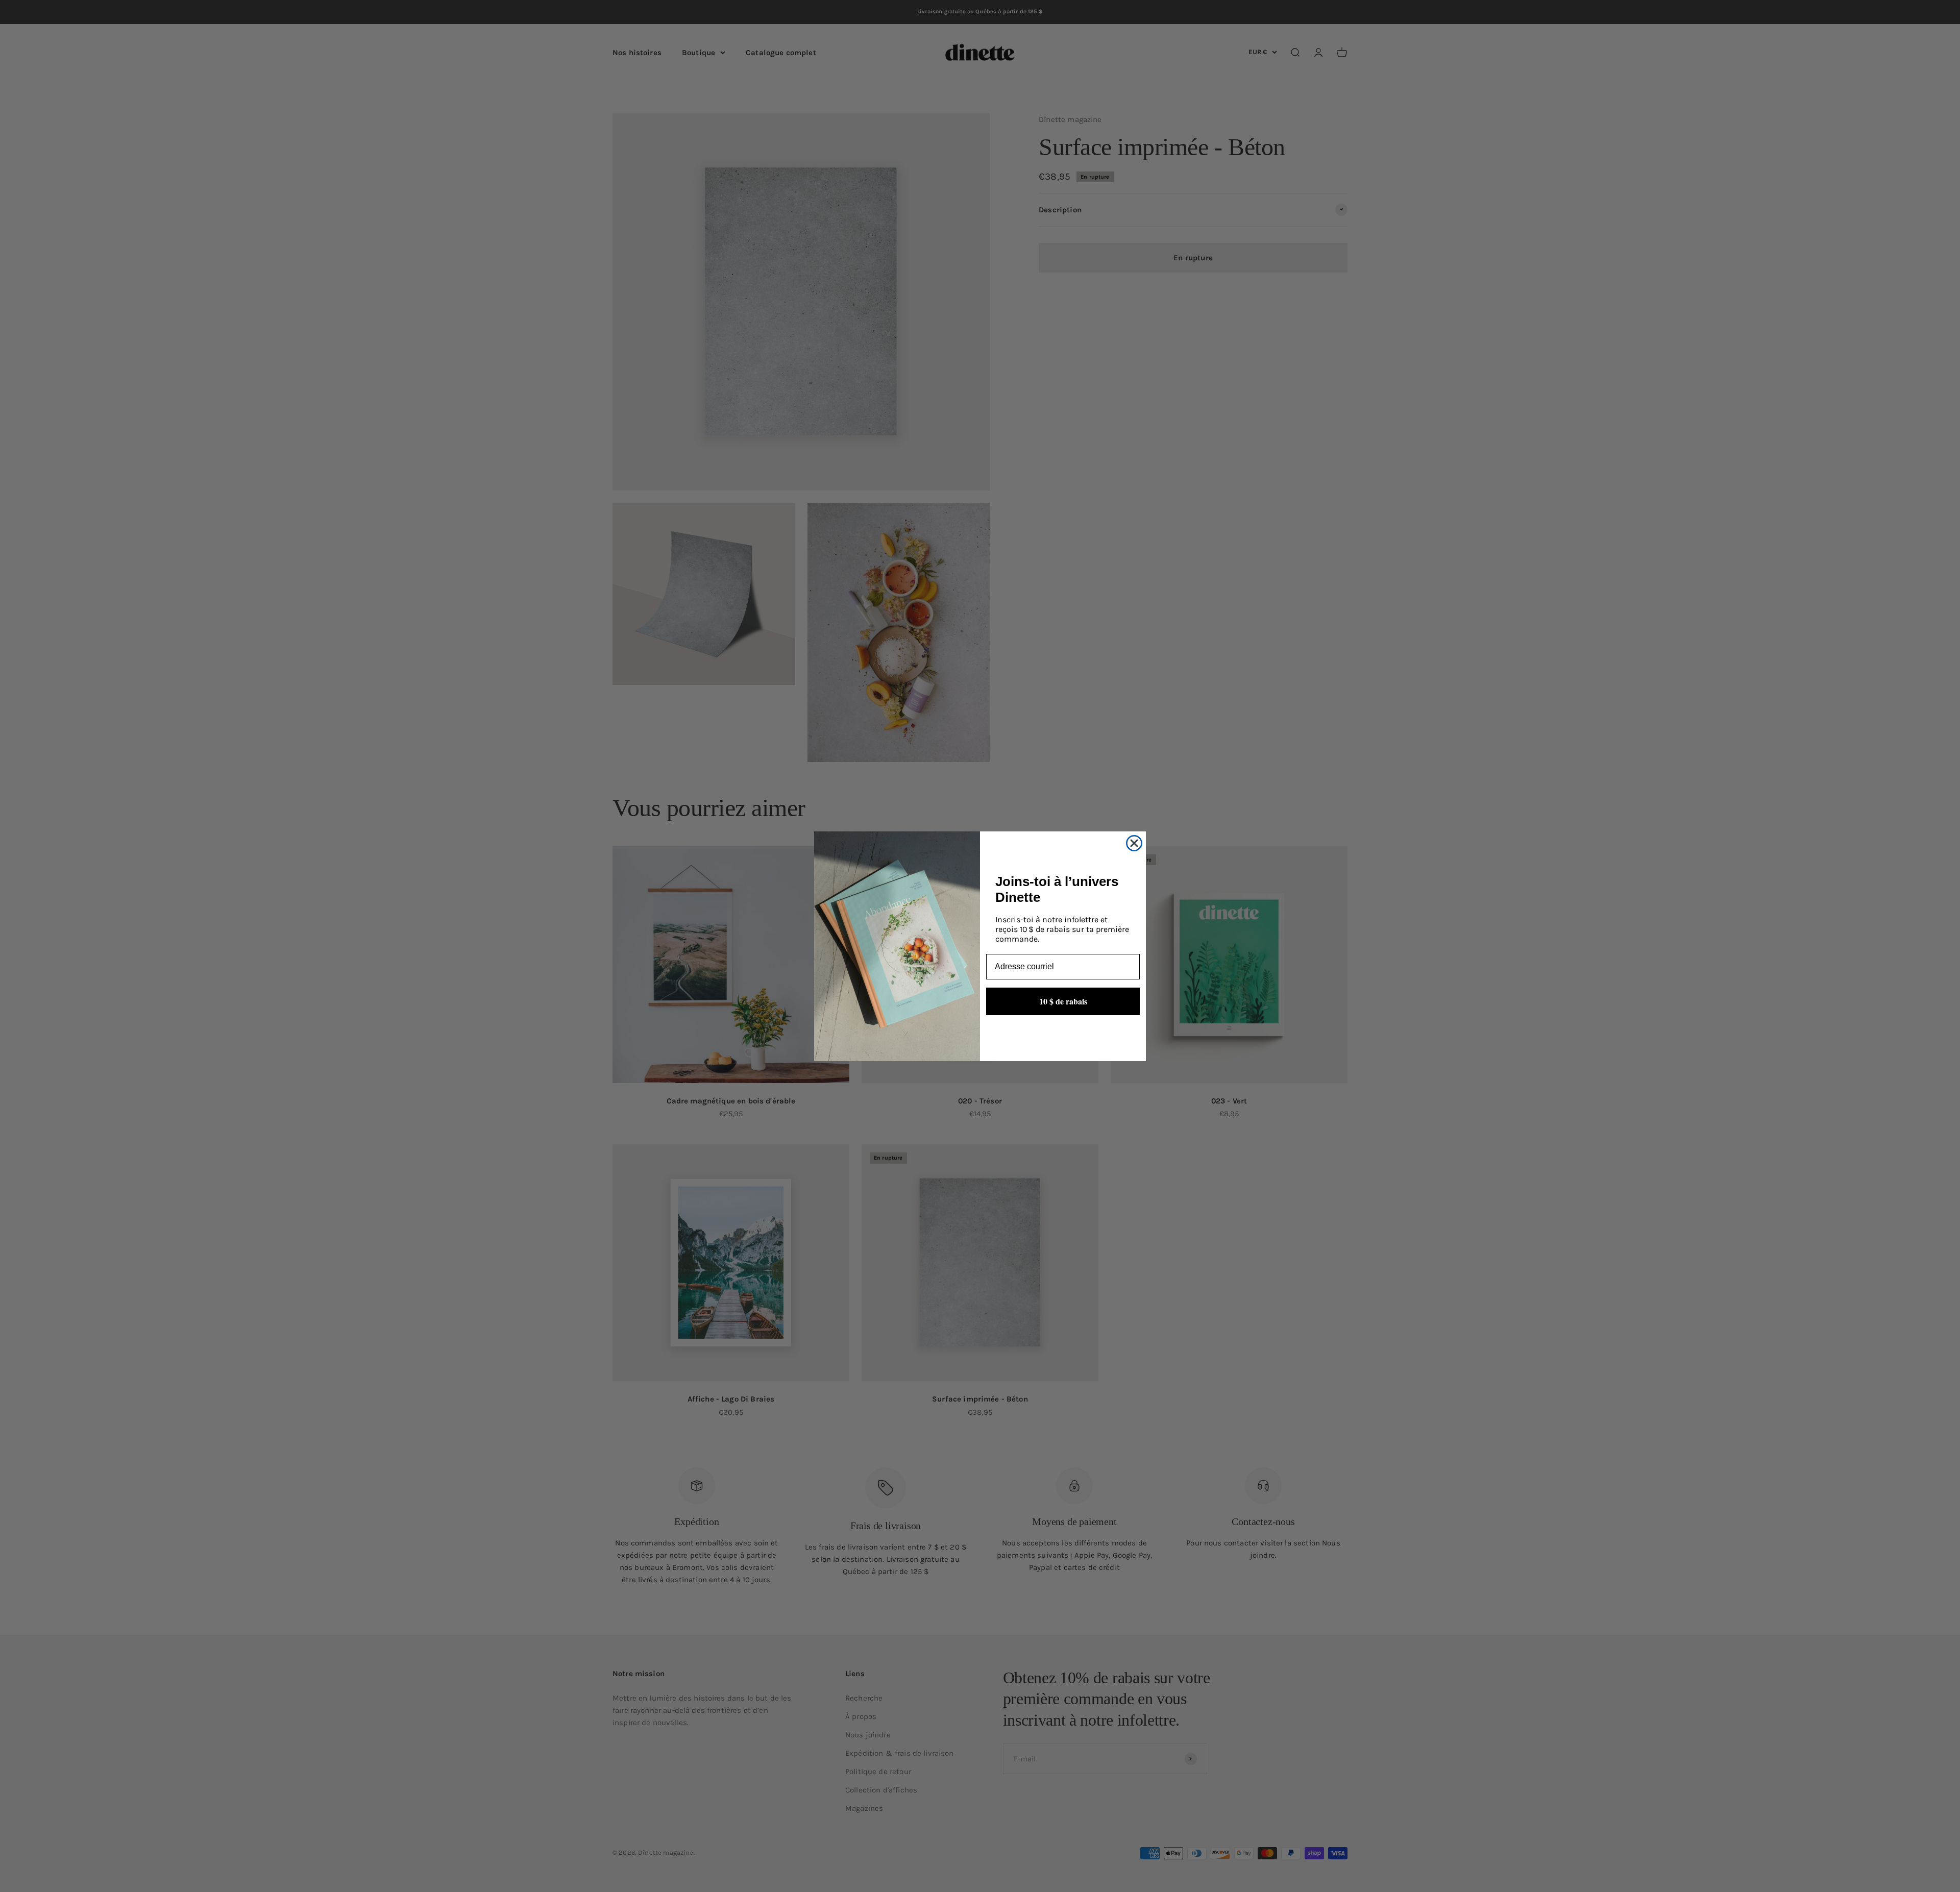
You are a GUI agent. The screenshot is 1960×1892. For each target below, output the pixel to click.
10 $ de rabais (1063, 1001)
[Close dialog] (1134, 843)
